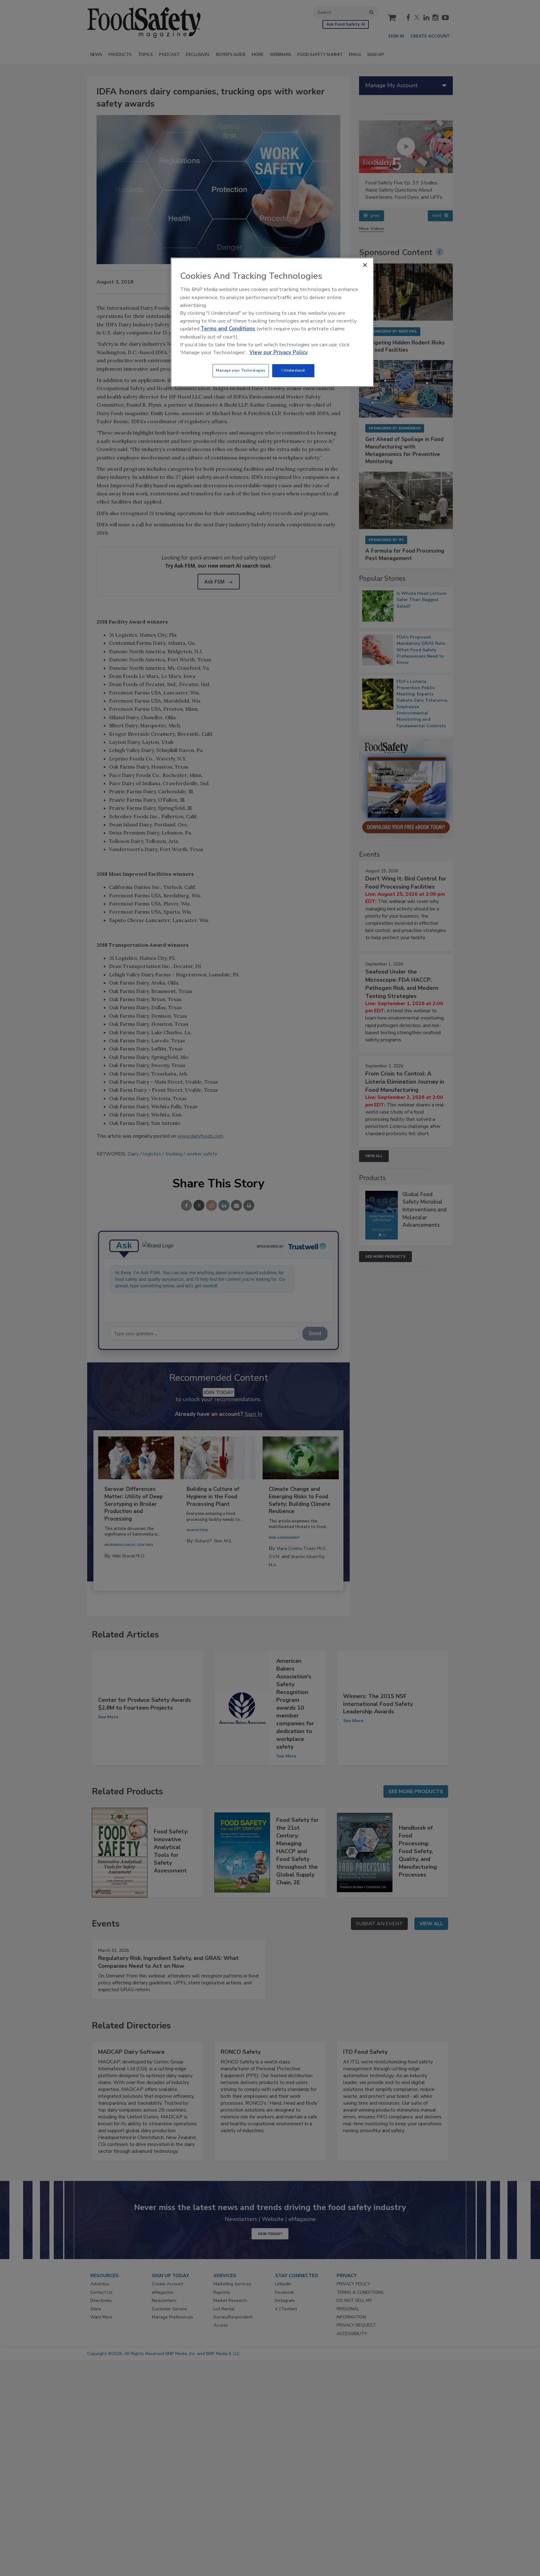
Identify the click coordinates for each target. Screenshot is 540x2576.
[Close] (365, 265)
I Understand (293, 370)
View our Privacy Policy (279, 352)
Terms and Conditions (228, 329)
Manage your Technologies (241, 370)
